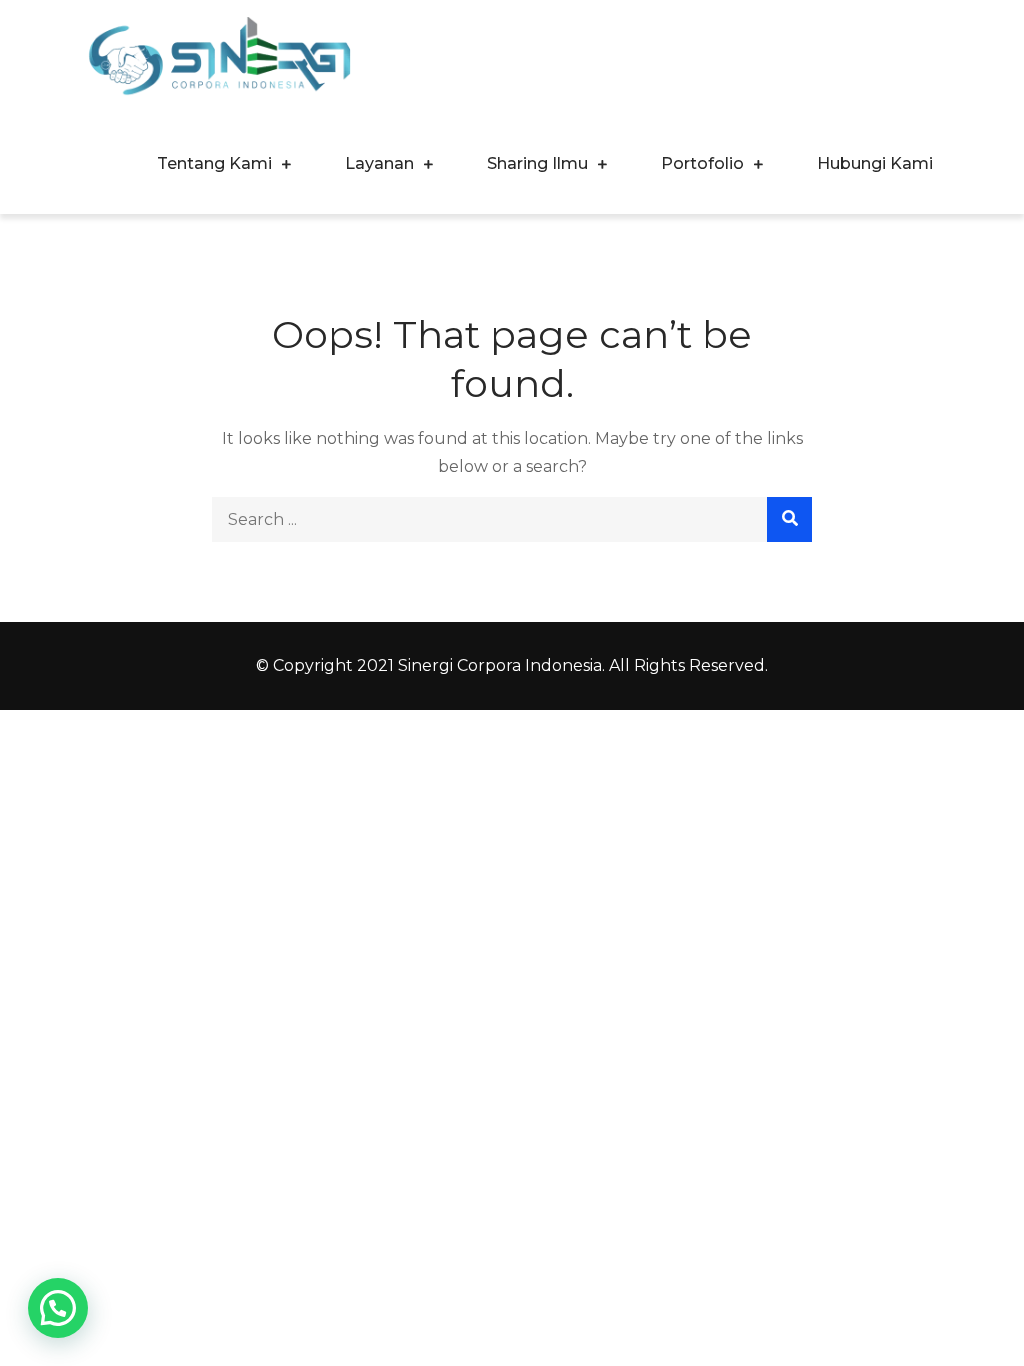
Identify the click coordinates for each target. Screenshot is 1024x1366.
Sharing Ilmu (537, 163)
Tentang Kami (214, 163)
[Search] (789, 519)
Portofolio (702, 163)
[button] (58, 1308)
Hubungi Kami (875, 163)
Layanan (379, 163)
